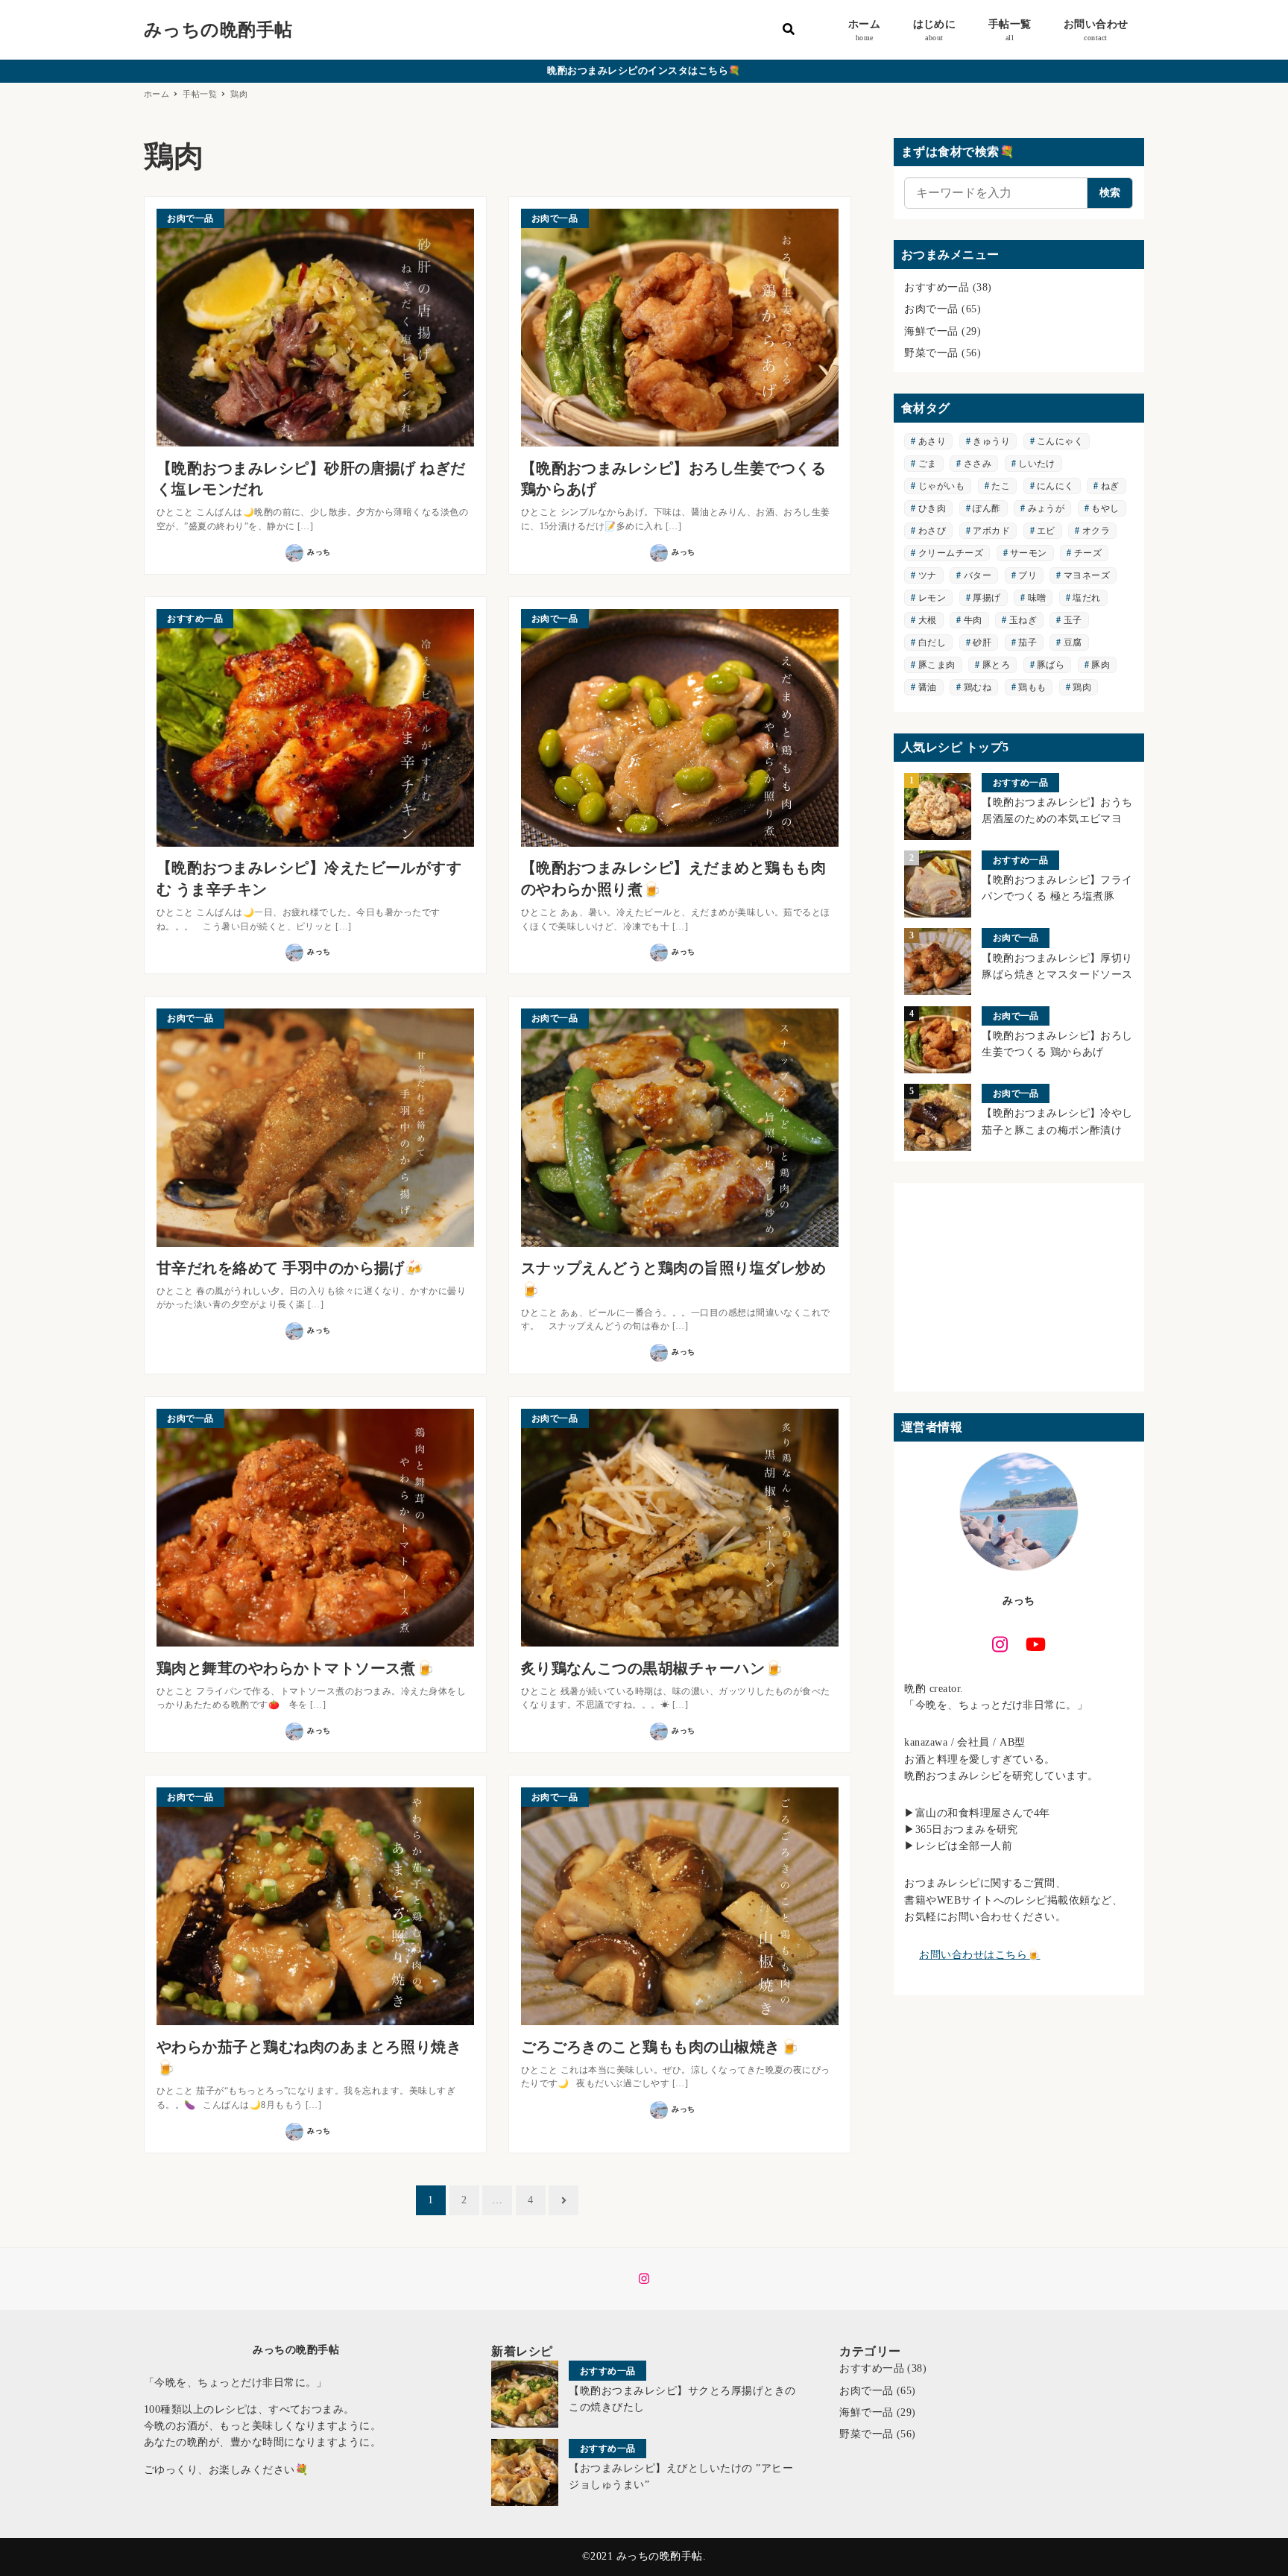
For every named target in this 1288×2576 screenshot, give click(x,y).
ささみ (978, 464)
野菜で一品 (931, 353)
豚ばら (1051, 665)
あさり (932, 441)
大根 (928, 620)
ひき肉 (932, 508)
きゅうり (991, 441)
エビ (1046, 531)
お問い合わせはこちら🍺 (979, 1955)
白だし (932, 643)
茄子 (1027, 643)
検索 (1110, 193)
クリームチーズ (951, 553)
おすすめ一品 (937, 287)
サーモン (1029, 553)
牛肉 (973, 620)
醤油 (928, 687)
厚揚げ (986, 598)
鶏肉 (1082, 687)
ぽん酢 (986, 508)
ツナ (928, 575)
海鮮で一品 (931, 331)
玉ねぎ (1023, 620)
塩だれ (1086, 598)
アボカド (991, 531)
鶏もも (1032, 687)
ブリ (1027, 575)
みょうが (1046, 508)
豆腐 (1073, 643)
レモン (932, 598)
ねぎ (1110, 486)
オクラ (1096, 531)
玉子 (1073, 620)
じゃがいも (941, 486)
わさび (932, 531)
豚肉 (1101, 665)
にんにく (1055, 486)
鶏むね (978, 687)
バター (978, 575)
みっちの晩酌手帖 (218, 30)
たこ (1001, 486)
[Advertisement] (1019, 1287)
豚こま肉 (937, 665)
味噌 (1037, 598)
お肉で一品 (931, 309)
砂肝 (982, 643)
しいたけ (1037, 464)
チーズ (1088, 553)
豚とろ (996, 665)
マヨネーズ (1087, 575)
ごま (928, 464)
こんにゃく (1060, 441)
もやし (1105, 508)
